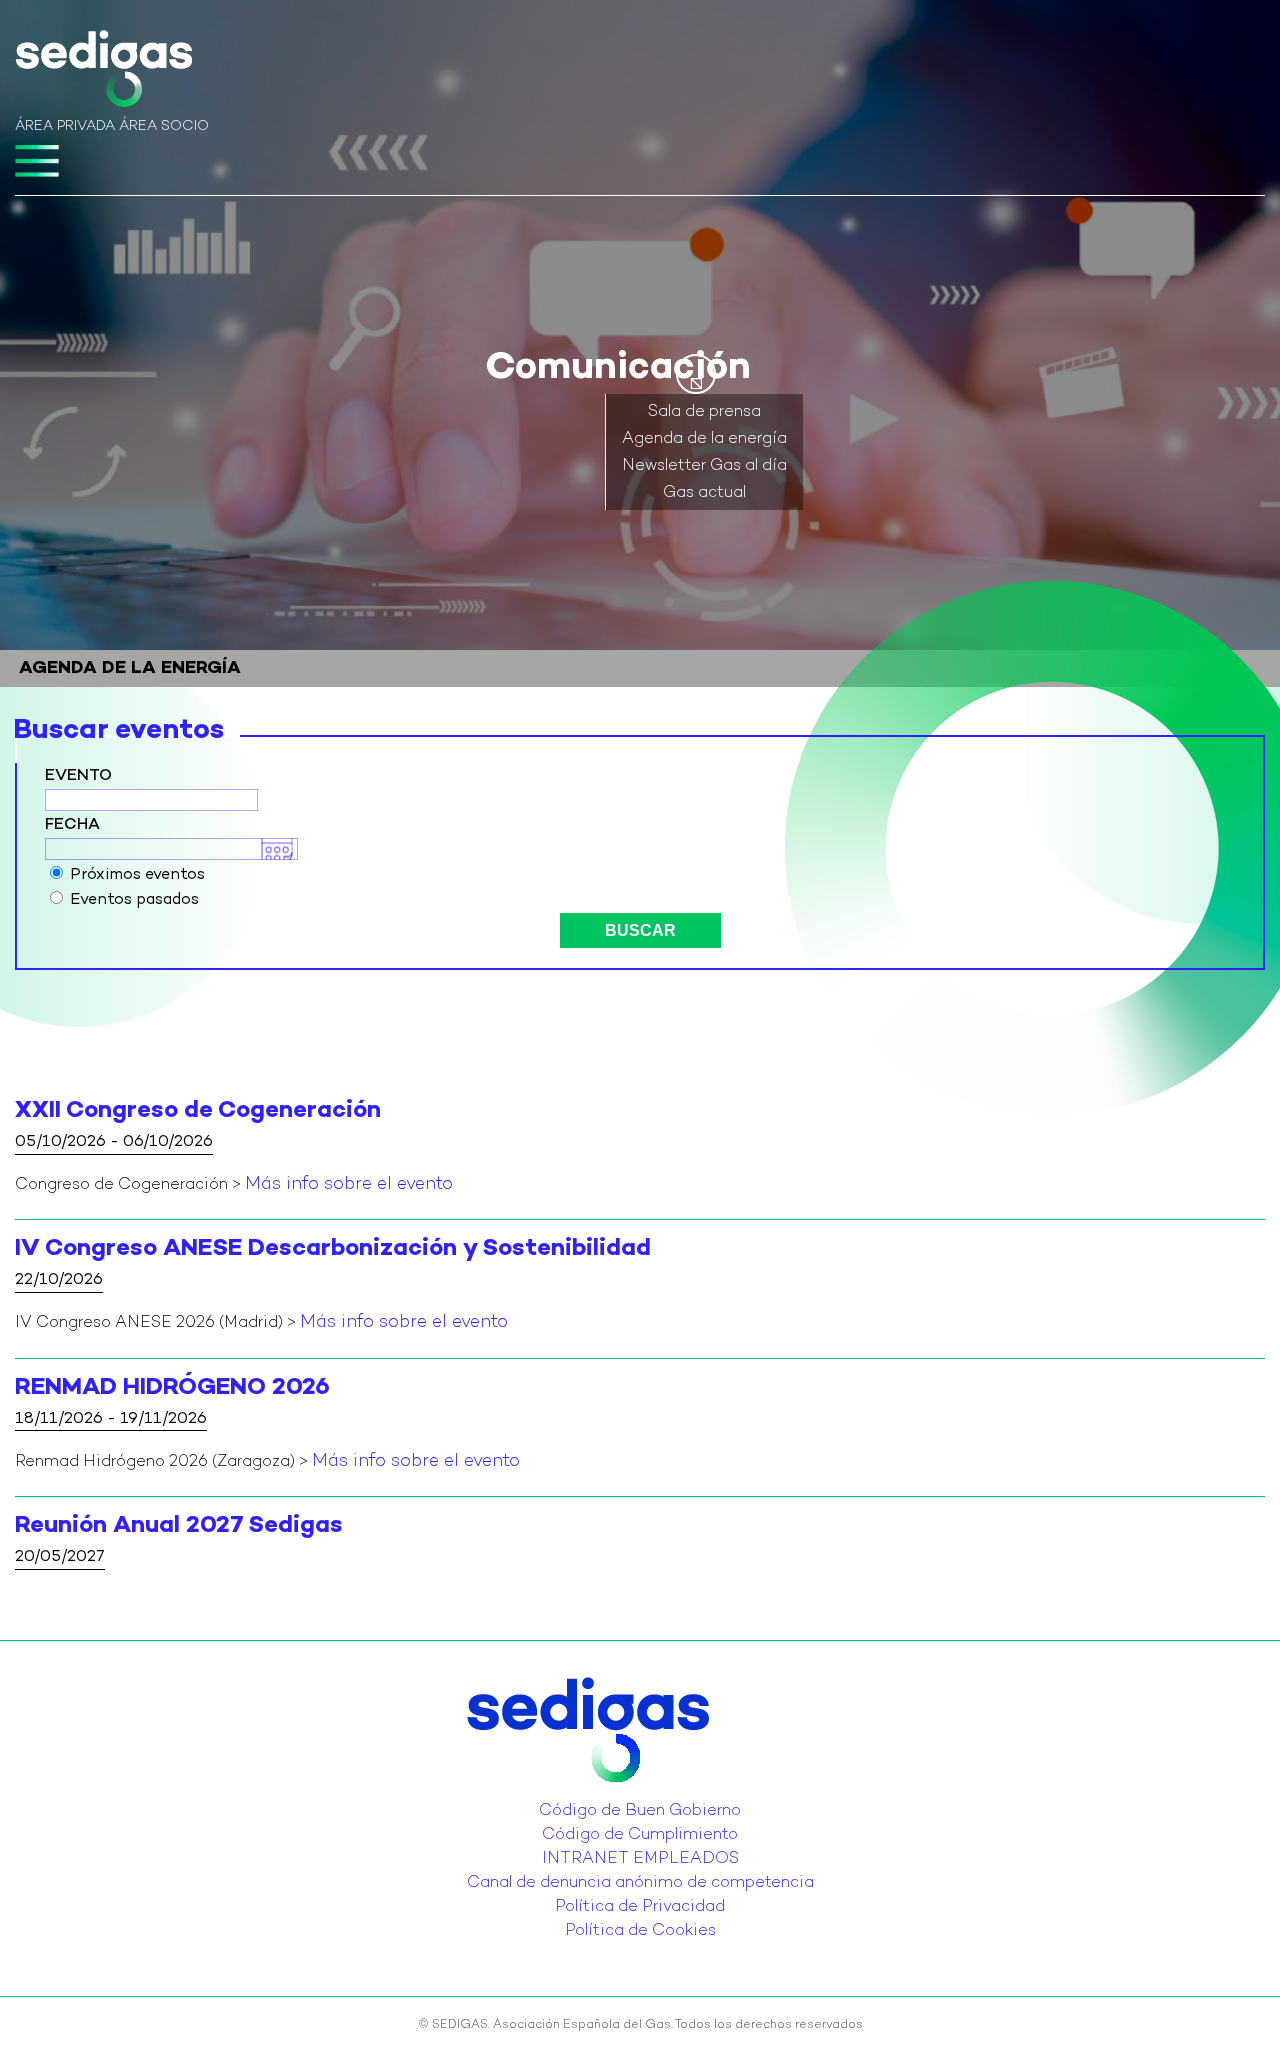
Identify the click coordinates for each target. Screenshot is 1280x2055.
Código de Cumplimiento (640, 1835)
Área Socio (164, 126)
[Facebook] (658, 1796)
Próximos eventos (137, 875)
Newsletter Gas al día (704, 466)
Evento (78, 776)
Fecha (72, 825)
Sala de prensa (704, 412)
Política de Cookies (640, 1931)
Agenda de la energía (704, 439)
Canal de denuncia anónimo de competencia (640, 1883)
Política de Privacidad (640, 1907)
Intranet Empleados (640, 1859)
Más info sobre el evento (349, 1184)
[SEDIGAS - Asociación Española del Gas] (103, 73)
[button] (696, 374)
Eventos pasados (134, 900)
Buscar (640, 930)
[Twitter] (622, 1796)
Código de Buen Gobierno (640, 1811)
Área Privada (65, 126)
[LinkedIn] (634, 1796)
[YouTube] (646, 1796)
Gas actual (704, 493)
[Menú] (37, 161)
